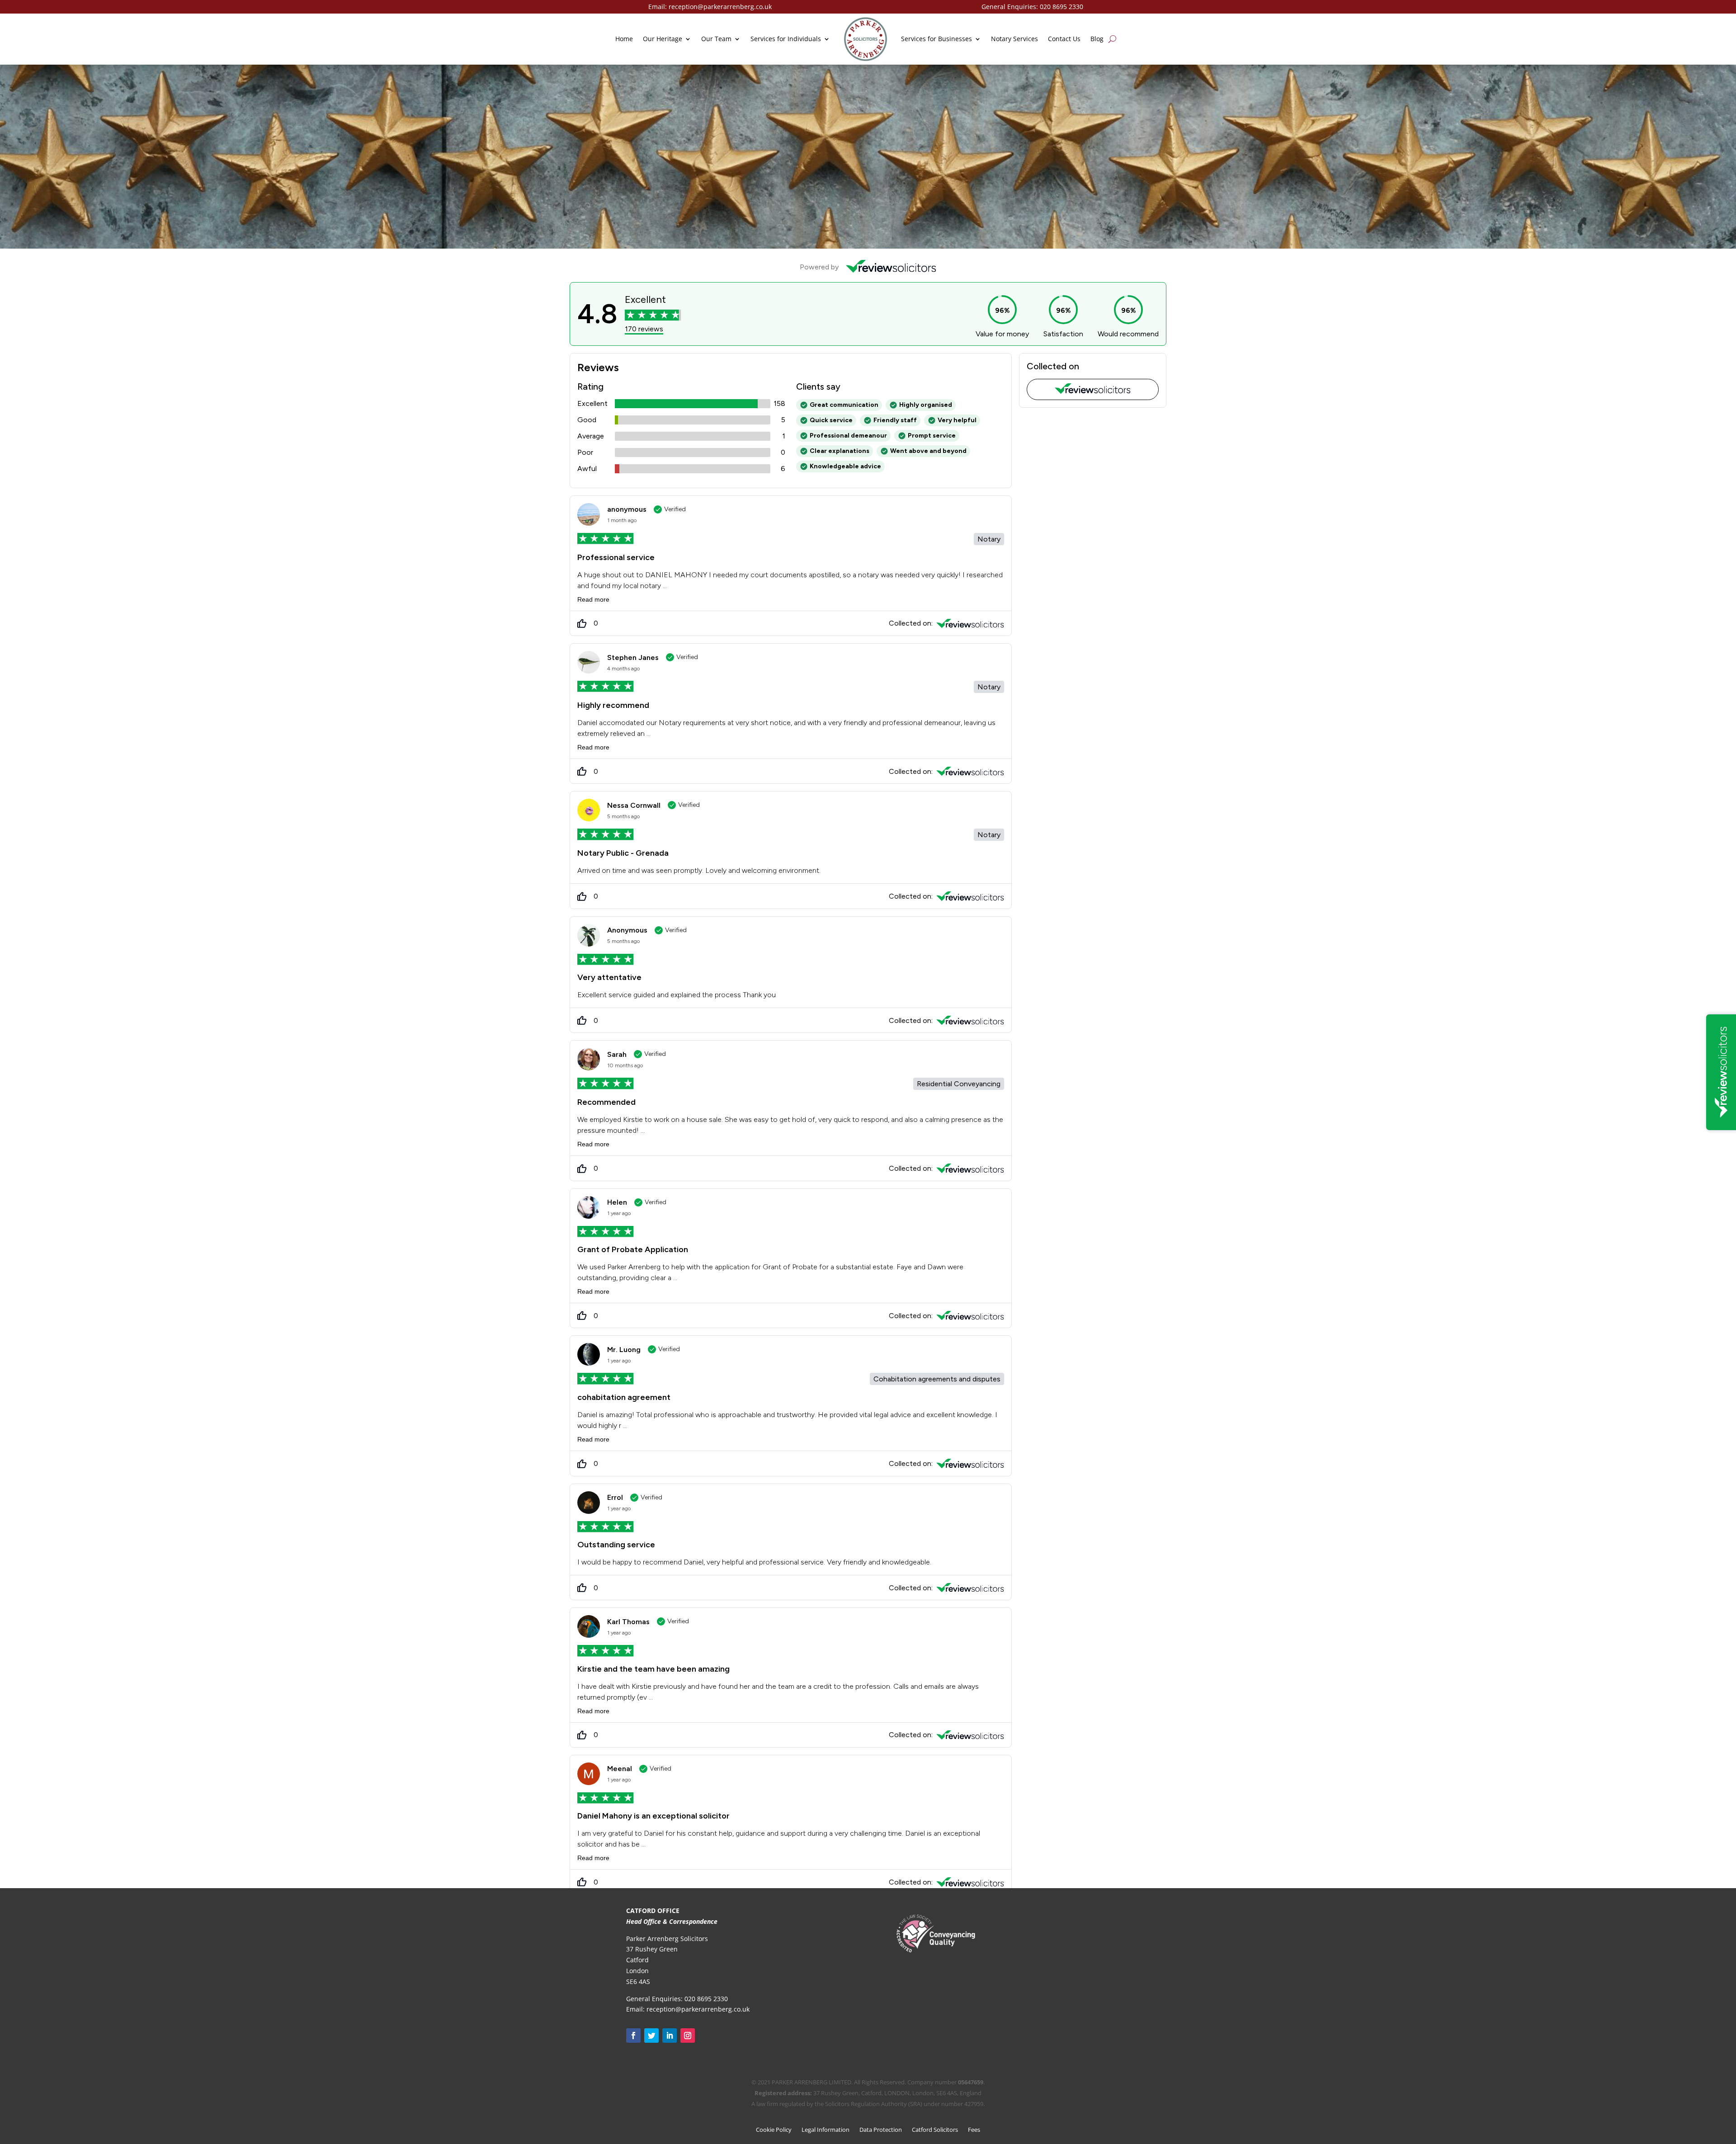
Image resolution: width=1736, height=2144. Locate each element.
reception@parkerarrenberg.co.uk (720, 7)
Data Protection (881, 2130)
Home (624, 39)
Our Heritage (663, 39)
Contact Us (1064, 39)
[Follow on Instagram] (688, 2036)
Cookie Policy (774, 2130)
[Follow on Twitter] (651, 2036)
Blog (1097, 39)
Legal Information (826, 2130)
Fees (974, 2130)
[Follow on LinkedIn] (670, 2036)
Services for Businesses (936, 39)
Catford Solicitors (935, 2130)
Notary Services (1014, 39)
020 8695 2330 (1061, 7)
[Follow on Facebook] (633, 2036)
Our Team (716, 39)
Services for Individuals (786, 39)
